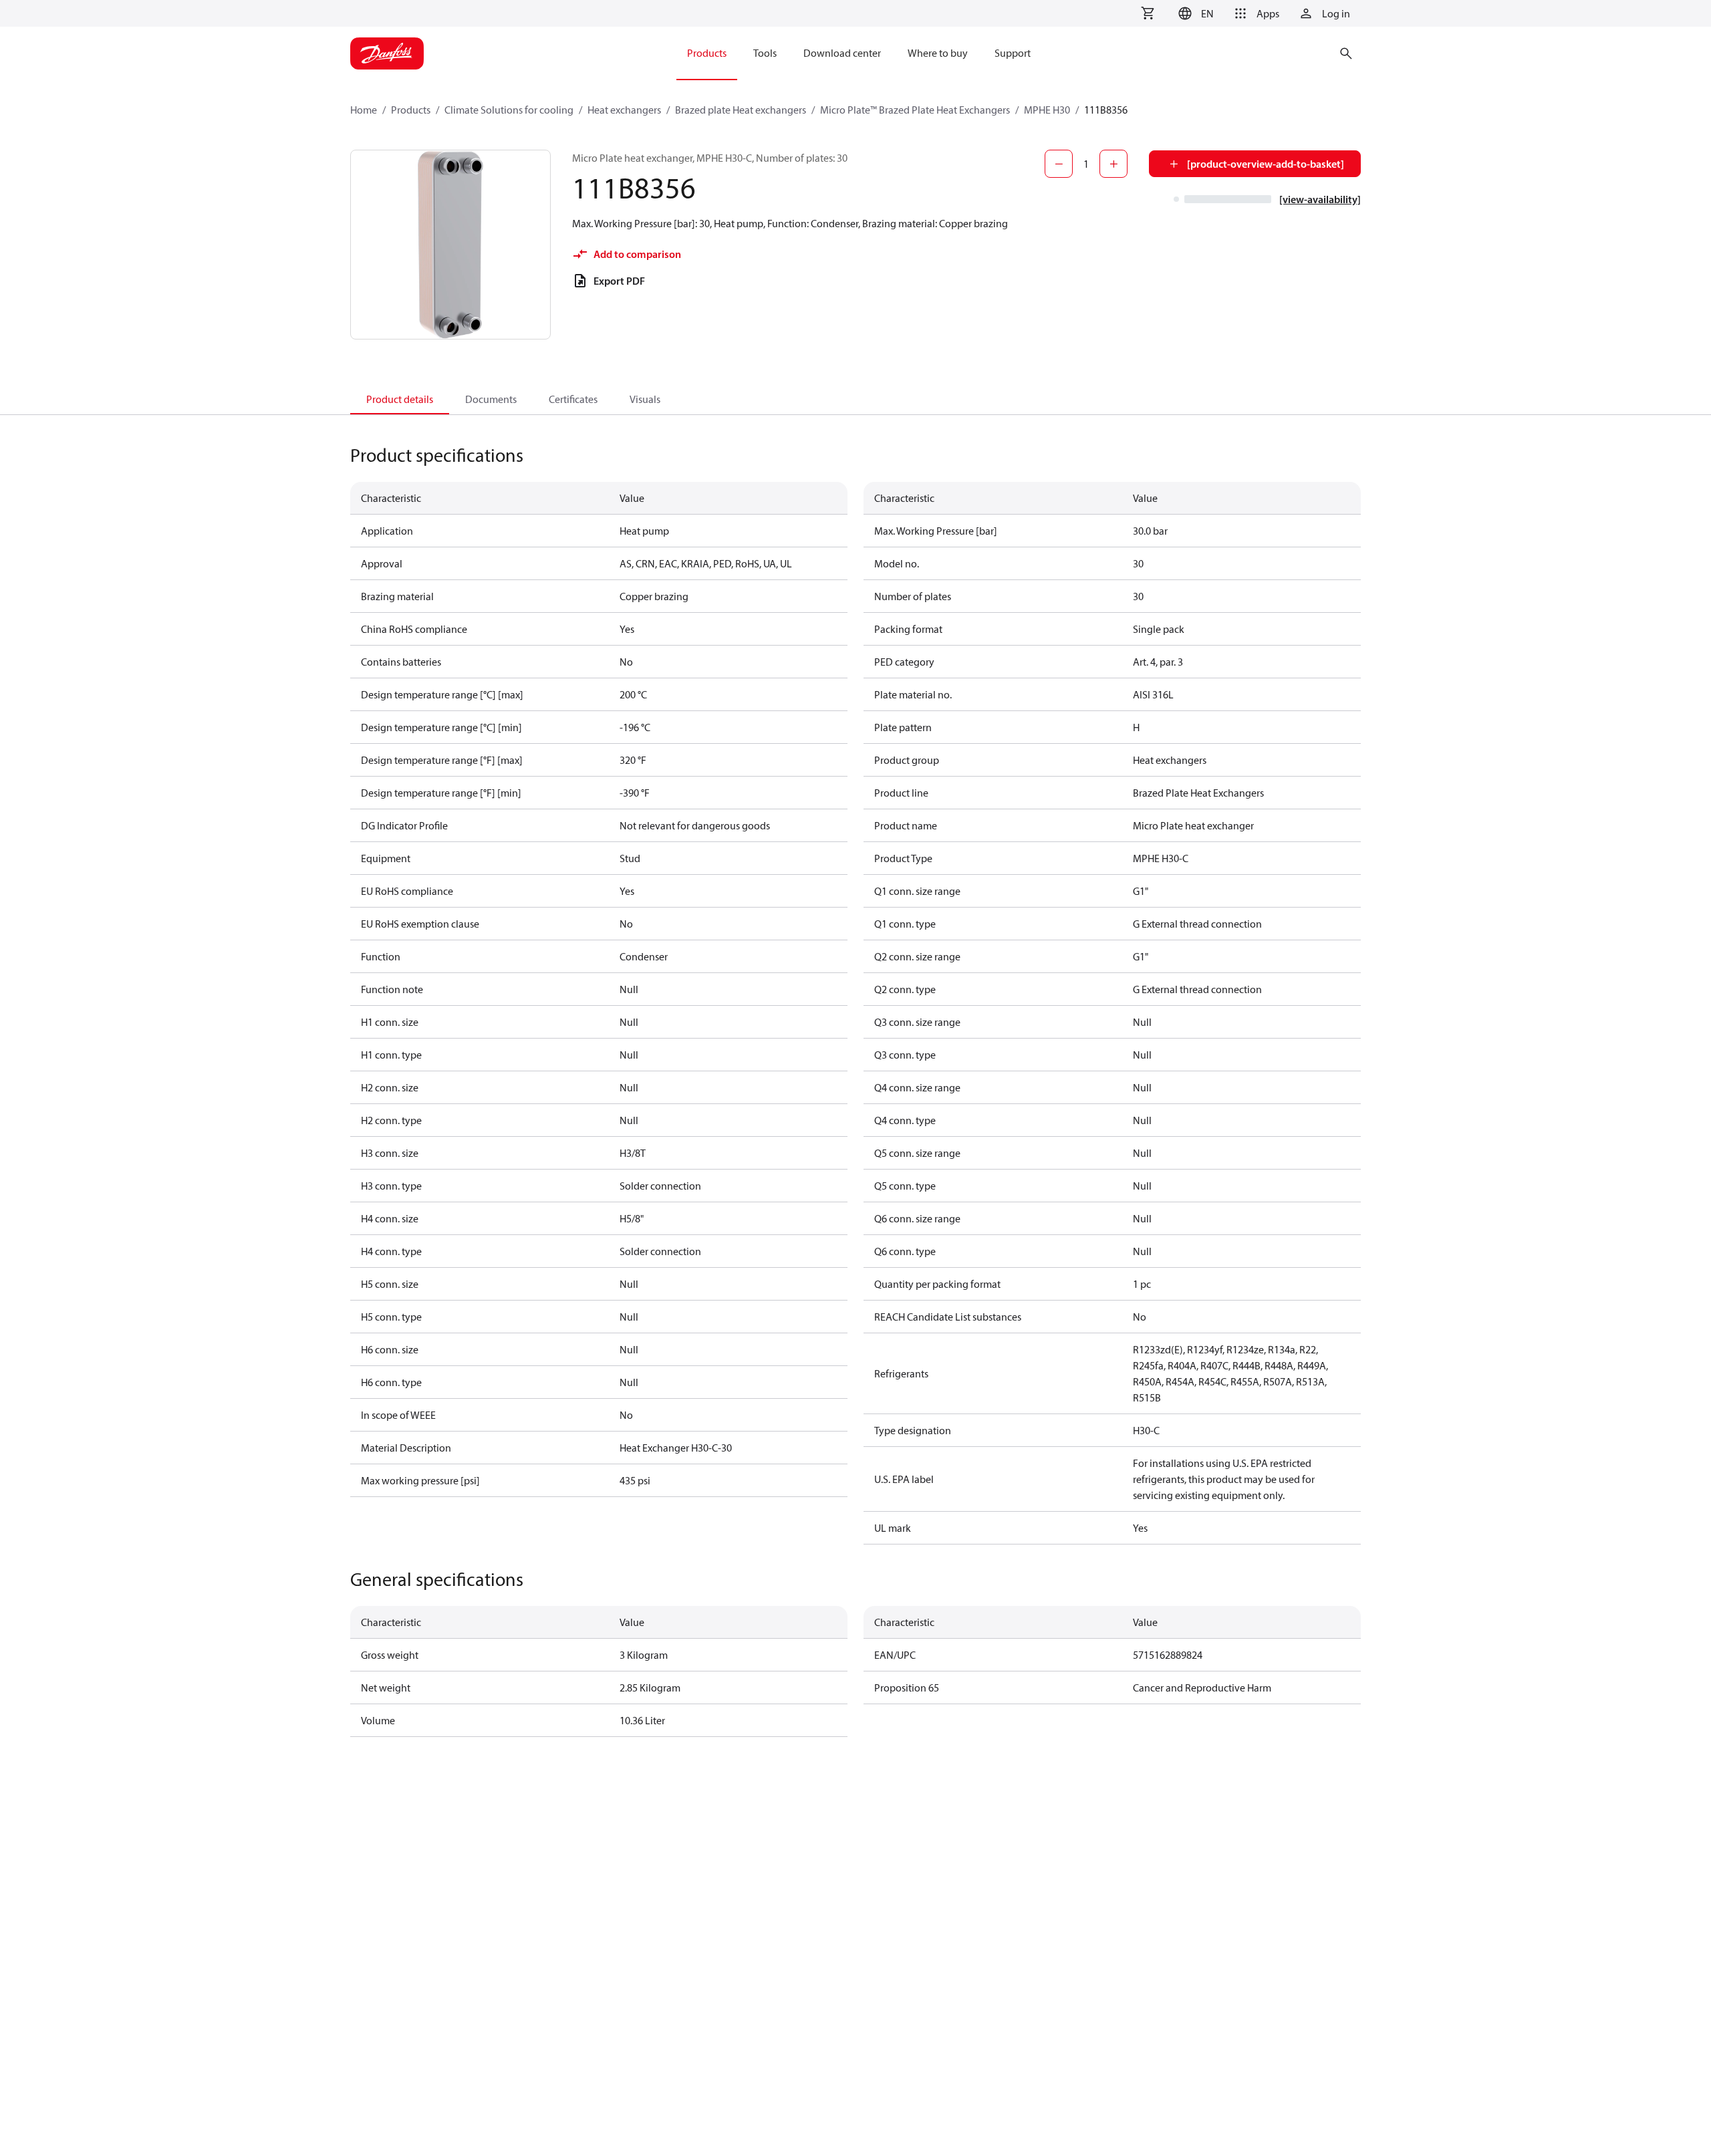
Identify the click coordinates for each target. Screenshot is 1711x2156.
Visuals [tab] (645, 399)
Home (364, 110)
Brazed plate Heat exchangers (741, 110)
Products (411, 110)
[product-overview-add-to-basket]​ (1266, 164)
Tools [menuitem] (765, 53)
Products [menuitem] (707, 53)
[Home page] (387, 53)
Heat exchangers (624, 110)
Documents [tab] (491, 399)
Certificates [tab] (573, 399)
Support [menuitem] (1013, 53)
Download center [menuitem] (842, 53)
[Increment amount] (1113, 164)
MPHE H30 (1047, 110)
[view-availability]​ (1320, 199)
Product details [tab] (400, 399)
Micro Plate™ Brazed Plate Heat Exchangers (915, 110)
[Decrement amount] (1059, 164)
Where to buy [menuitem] (938, 53)
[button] (1194, 13)
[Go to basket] (1148, 13)
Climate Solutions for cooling (509, 110)
